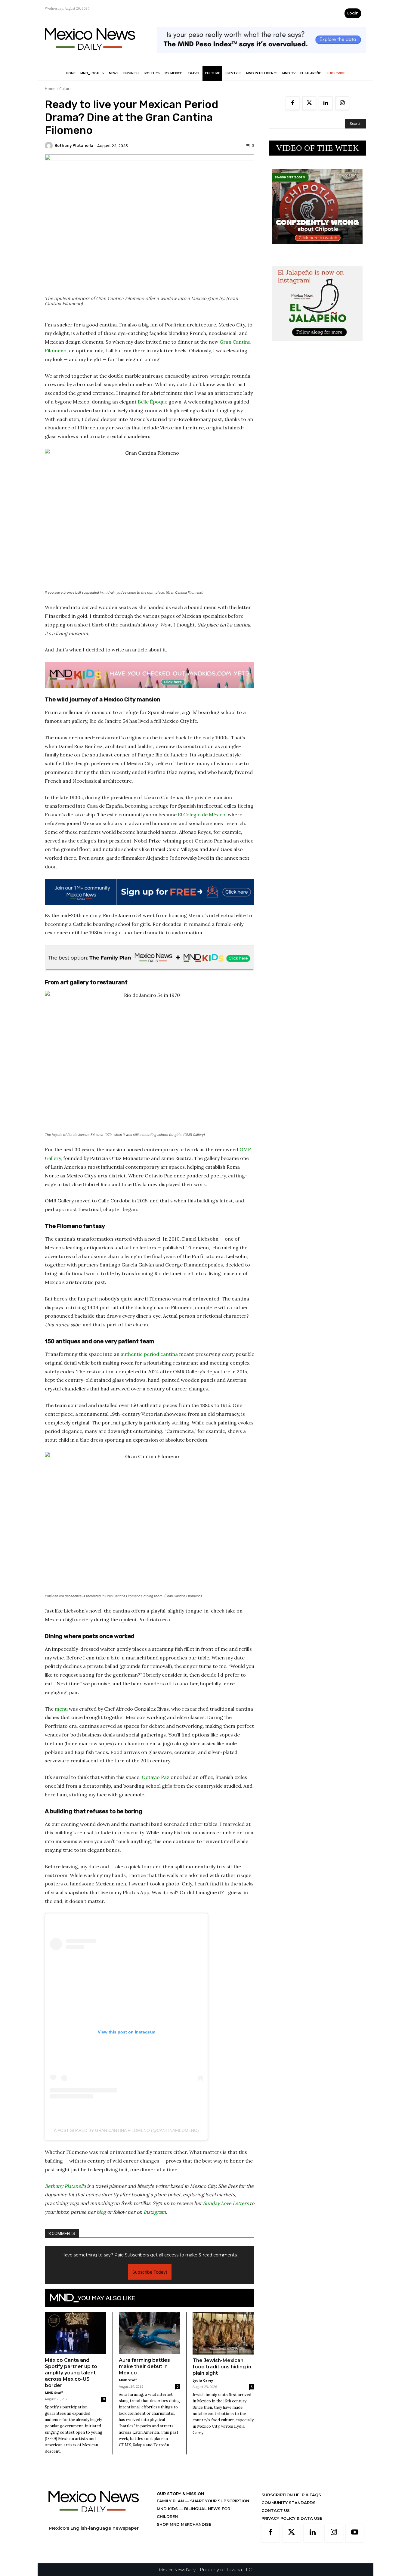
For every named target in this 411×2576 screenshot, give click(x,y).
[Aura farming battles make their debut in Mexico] (150, 2333)
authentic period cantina (149, 1354)
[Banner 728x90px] (150, 675)
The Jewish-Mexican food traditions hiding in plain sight (222, 2367)
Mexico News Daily (177, 2570)
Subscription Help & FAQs (291, 2495)
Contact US (276, 2510)
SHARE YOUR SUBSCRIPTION (219, 2501)
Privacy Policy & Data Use (292, 2518)
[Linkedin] (326, 103)
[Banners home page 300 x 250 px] (317, 249)
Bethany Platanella (74, 145)
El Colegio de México (202, 815)
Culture (65, 89)
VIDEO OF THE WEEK (318, 148)
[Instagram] (342, 103)
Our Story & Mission (180, 2494)
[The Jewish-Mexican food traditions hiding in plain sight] (223, 2333)
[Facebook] (293, 103)
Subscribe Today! (150, 2272)
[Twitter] (309, 103)
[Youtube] (355, 2533)
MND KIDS (168, 2509)
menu (61, 1709)
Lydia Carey (203, 2380)
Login (353, 13)
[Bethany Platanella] (50, 146)
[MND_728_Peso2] (261, 57)
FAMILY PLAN (171, 2501)
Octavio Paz (156, 1777)
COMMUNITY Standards (289, 2503)
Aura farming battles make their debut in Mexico (144, 2366)
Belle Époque (153, 402)
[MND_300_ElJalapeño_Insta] (317, 346)
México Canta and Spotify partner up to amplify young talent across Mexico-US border (71, 2373)
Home (50, 89)
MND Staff (54, 2393)
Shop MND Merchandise (184, 2524)
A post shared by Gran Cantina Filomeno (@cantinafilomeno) (126, 2130)
